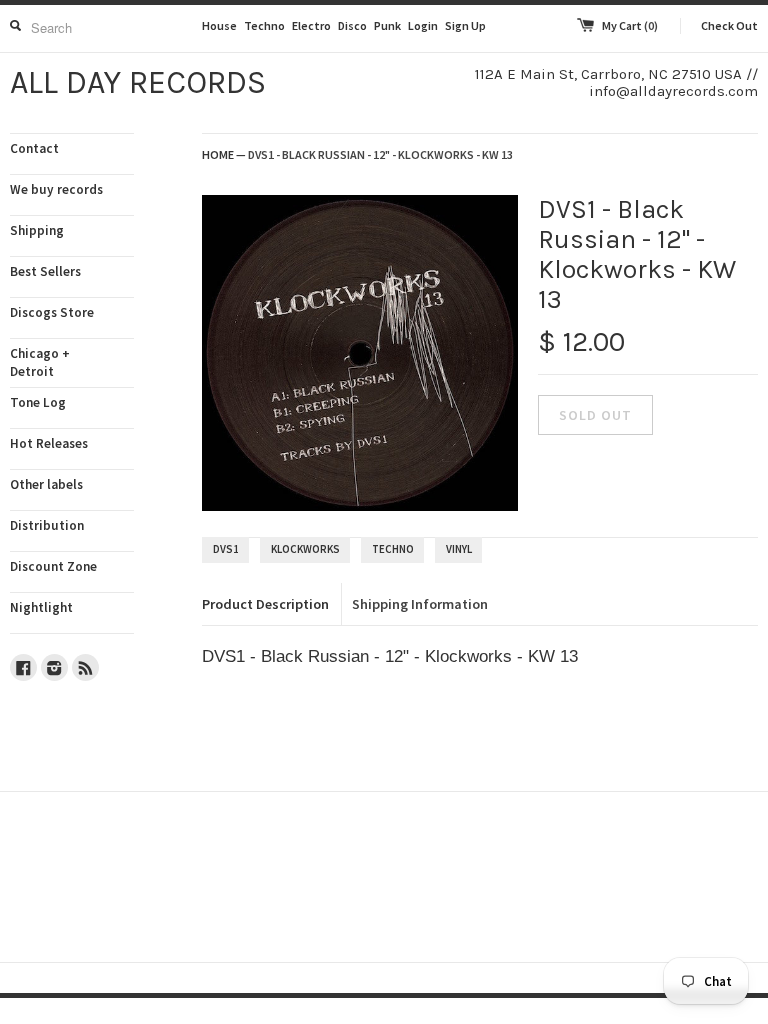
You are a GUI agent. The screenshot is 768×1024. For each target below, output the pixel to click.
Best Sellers (45, 271)
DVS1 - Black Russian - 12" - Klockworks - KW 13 (380, 154)
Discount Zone (53, 566)
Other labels (46, 484)
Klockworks (305, 549)
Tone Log (38, 402)
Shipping (37, 230)
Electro (311, 25)
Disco (352, 25)
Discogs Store (52, 312)
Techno (264, 25)
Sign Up (465, 25)
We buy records (56, 189)
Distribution (47, 525)
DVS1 (226, 549)
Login (423, 25)
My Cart (630, 25)
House (219, 25)
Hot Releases (49, 443)
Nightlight (41, 607)
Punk (387, 25)
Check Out (729, 25)
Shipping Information (420, 604)
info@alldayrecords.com (673, 91)
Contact (34, 148)
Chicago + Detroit (40, 362)
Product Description (265, 604)
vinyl (459, 549)
